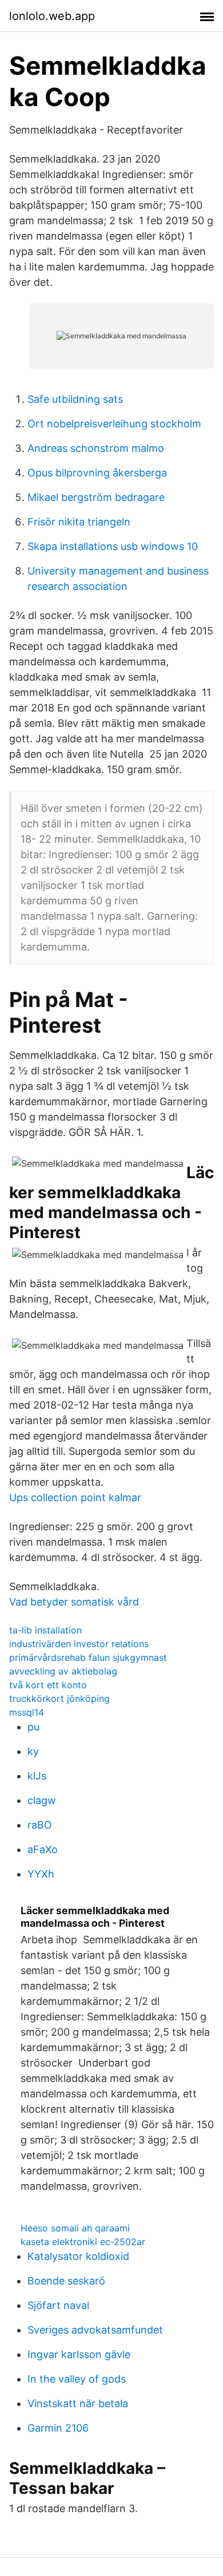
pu (33, 1727)
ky (33, 1751)
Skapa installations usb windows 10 (113, 546)
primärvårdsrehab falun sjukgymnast (88, 1657)
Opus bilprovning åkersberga (97, 473)
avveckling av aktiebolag (63, 1671)
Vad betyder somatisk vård (74, 1602)
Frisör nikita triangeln (79, 522)
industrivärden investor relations (79, 1644)
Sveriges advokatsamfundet (95, 2330)
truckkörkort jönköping (59, 1699)
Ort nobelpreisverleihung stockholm (114, 424)
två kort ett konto (48, 1685)
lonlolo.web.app (52, 16)
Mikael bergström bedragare (96, 497)
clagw (42, 1800)
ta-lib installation (45, 1630)
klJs (37, 1776)
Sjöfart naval (58, 2305)
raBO (40, 1825)
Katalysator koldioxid (78, 2256)
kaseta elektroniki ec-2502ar (83, 2242)
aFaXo (43, 1849)
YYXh (41, 1874)
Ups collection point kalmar (75, 1497)
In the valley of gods (77, 2379)
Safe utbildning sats (75, 399)
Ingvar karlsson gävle (79, 2354)
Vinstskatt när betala (78, 2403)
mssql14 (27, 1712)
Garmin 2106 (58, 2428)
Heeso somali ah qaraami (75, 2228)
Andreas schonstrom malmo (96, 448)
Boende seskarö (66, 2281)
